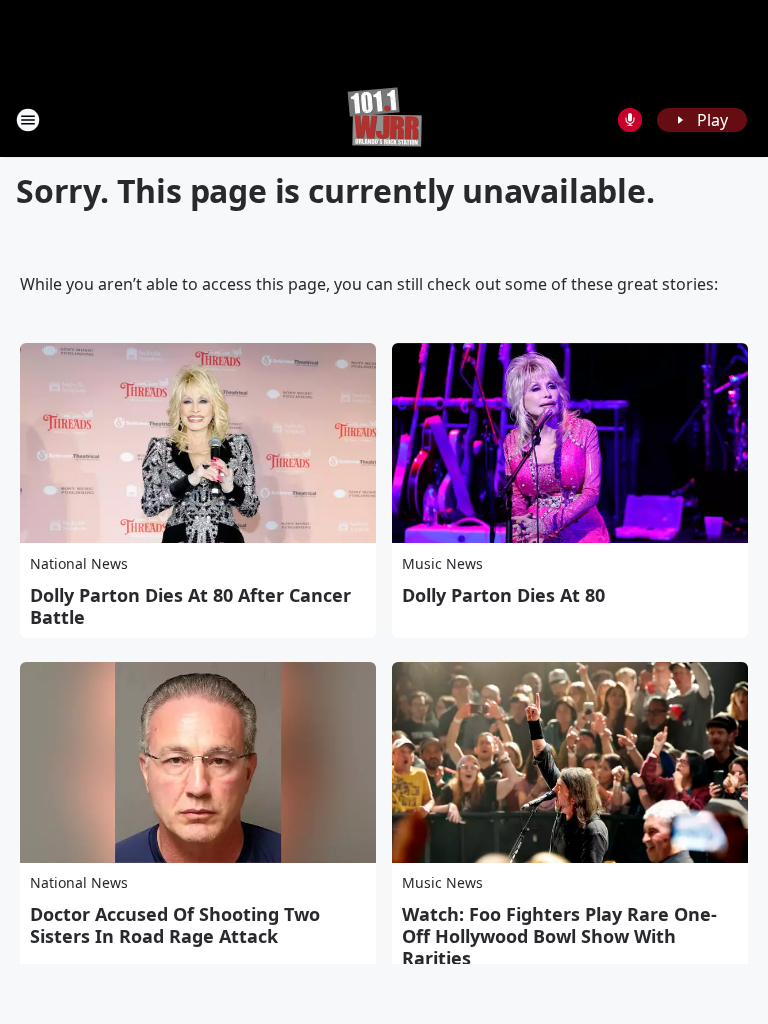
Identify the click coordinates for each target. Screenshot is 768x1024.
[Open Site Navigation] (28, 120)
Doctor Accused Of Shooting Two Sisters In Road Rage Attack (175, 925)
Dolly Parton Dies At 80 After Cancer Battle (190, 606)
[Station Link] (384, 119)
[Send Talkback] (630, 120)
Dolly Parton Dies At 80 (503, 595)
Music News (442, 563)
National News (79, 563)
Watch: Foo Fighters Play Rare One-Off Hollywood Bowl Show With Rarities (559, 936)
